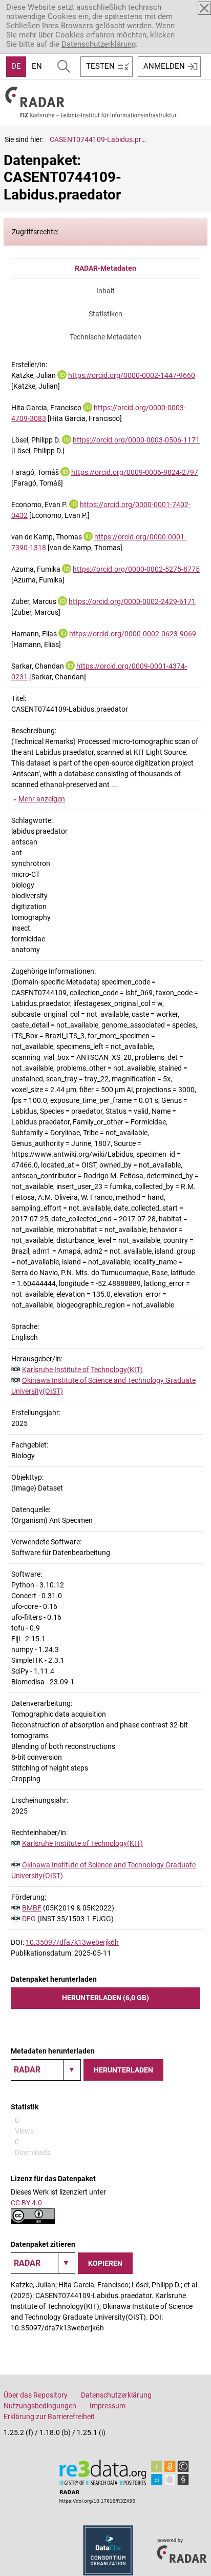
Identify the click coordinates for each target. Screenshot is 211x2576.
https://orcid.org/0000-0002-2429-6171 (132, 601)
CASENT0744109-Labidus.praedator (108, 139)
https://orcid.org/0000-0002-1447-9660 (132, 375)
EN (37, 66)
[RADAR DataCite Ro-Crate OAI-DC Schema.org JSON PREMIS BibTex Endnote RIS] (46, 2070)
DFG (29, 1919)
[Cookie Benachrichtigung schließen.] (204, 8)
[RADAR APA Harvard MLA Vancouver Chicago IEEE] (43, 2263)
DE (16, 66)
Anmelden (164, 66)
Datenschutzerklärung (99, 44)
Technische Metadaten (105, 337)
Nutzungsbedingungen (40, 2406)
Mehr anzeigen (42, 799)
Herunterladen (123, 2070)
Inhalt (105, 291)
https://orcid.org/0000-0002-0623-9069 (133, 634)
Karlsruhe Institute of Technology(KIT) (82, 1370)
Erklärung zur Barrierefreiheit (49, 2417)
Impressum (108, 2406)
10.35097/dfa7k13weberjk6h (72, 1942)
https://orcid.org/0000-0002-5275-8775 (136, 569)
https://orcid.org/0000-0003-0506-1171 (136, 440)
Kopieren (105, 2263)
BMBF (32, 1908)
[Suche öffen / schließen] (64, 67)
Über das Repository (36, 2395)
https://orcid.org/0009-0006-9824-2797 (135, 472)
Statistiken (105, 314)
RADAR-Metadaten (105, 268)
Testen (100, 66)
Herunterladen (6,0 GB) (105, 1998)
